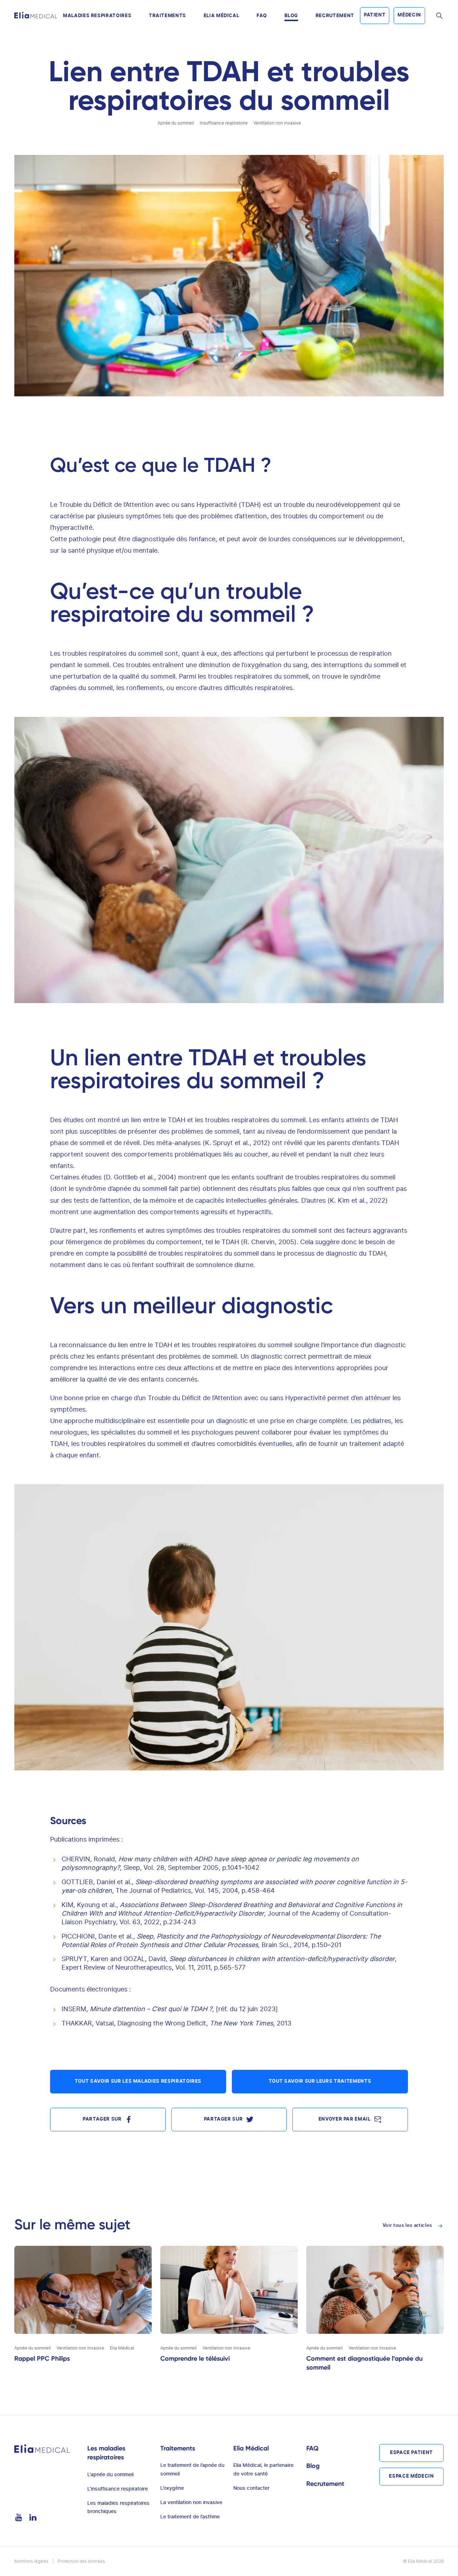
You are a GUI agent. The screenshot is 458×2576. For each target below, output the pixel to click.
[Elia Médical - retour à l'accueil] (36, 15)
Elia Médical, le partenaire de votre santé (263, 2470)
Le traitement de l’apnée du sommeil (192, 2470)
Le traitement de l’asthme (190, 2517)
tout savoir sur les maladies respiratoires (138, 2081)
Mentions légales (31, 2561)
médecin (409, 15)
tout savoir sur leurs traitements (320, 2081)
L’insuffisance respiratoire (118, 2489)
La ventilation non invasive (191, 2503)
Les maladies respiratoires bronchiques (118, 2508)
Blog (291, 16)
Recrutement (335, 16)
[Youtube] (19, 2518)
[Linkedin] (33, 2518)
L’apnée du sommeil (110, 2475)
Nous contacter (251, 2488)
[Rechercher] (439, 16)
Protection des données (81, 2561)
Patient (375, 15)
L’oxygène (172, 2488)
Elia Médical (221, 16)
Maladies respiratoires (97, 16)
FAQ (262, 16)
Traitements (167, 16)
